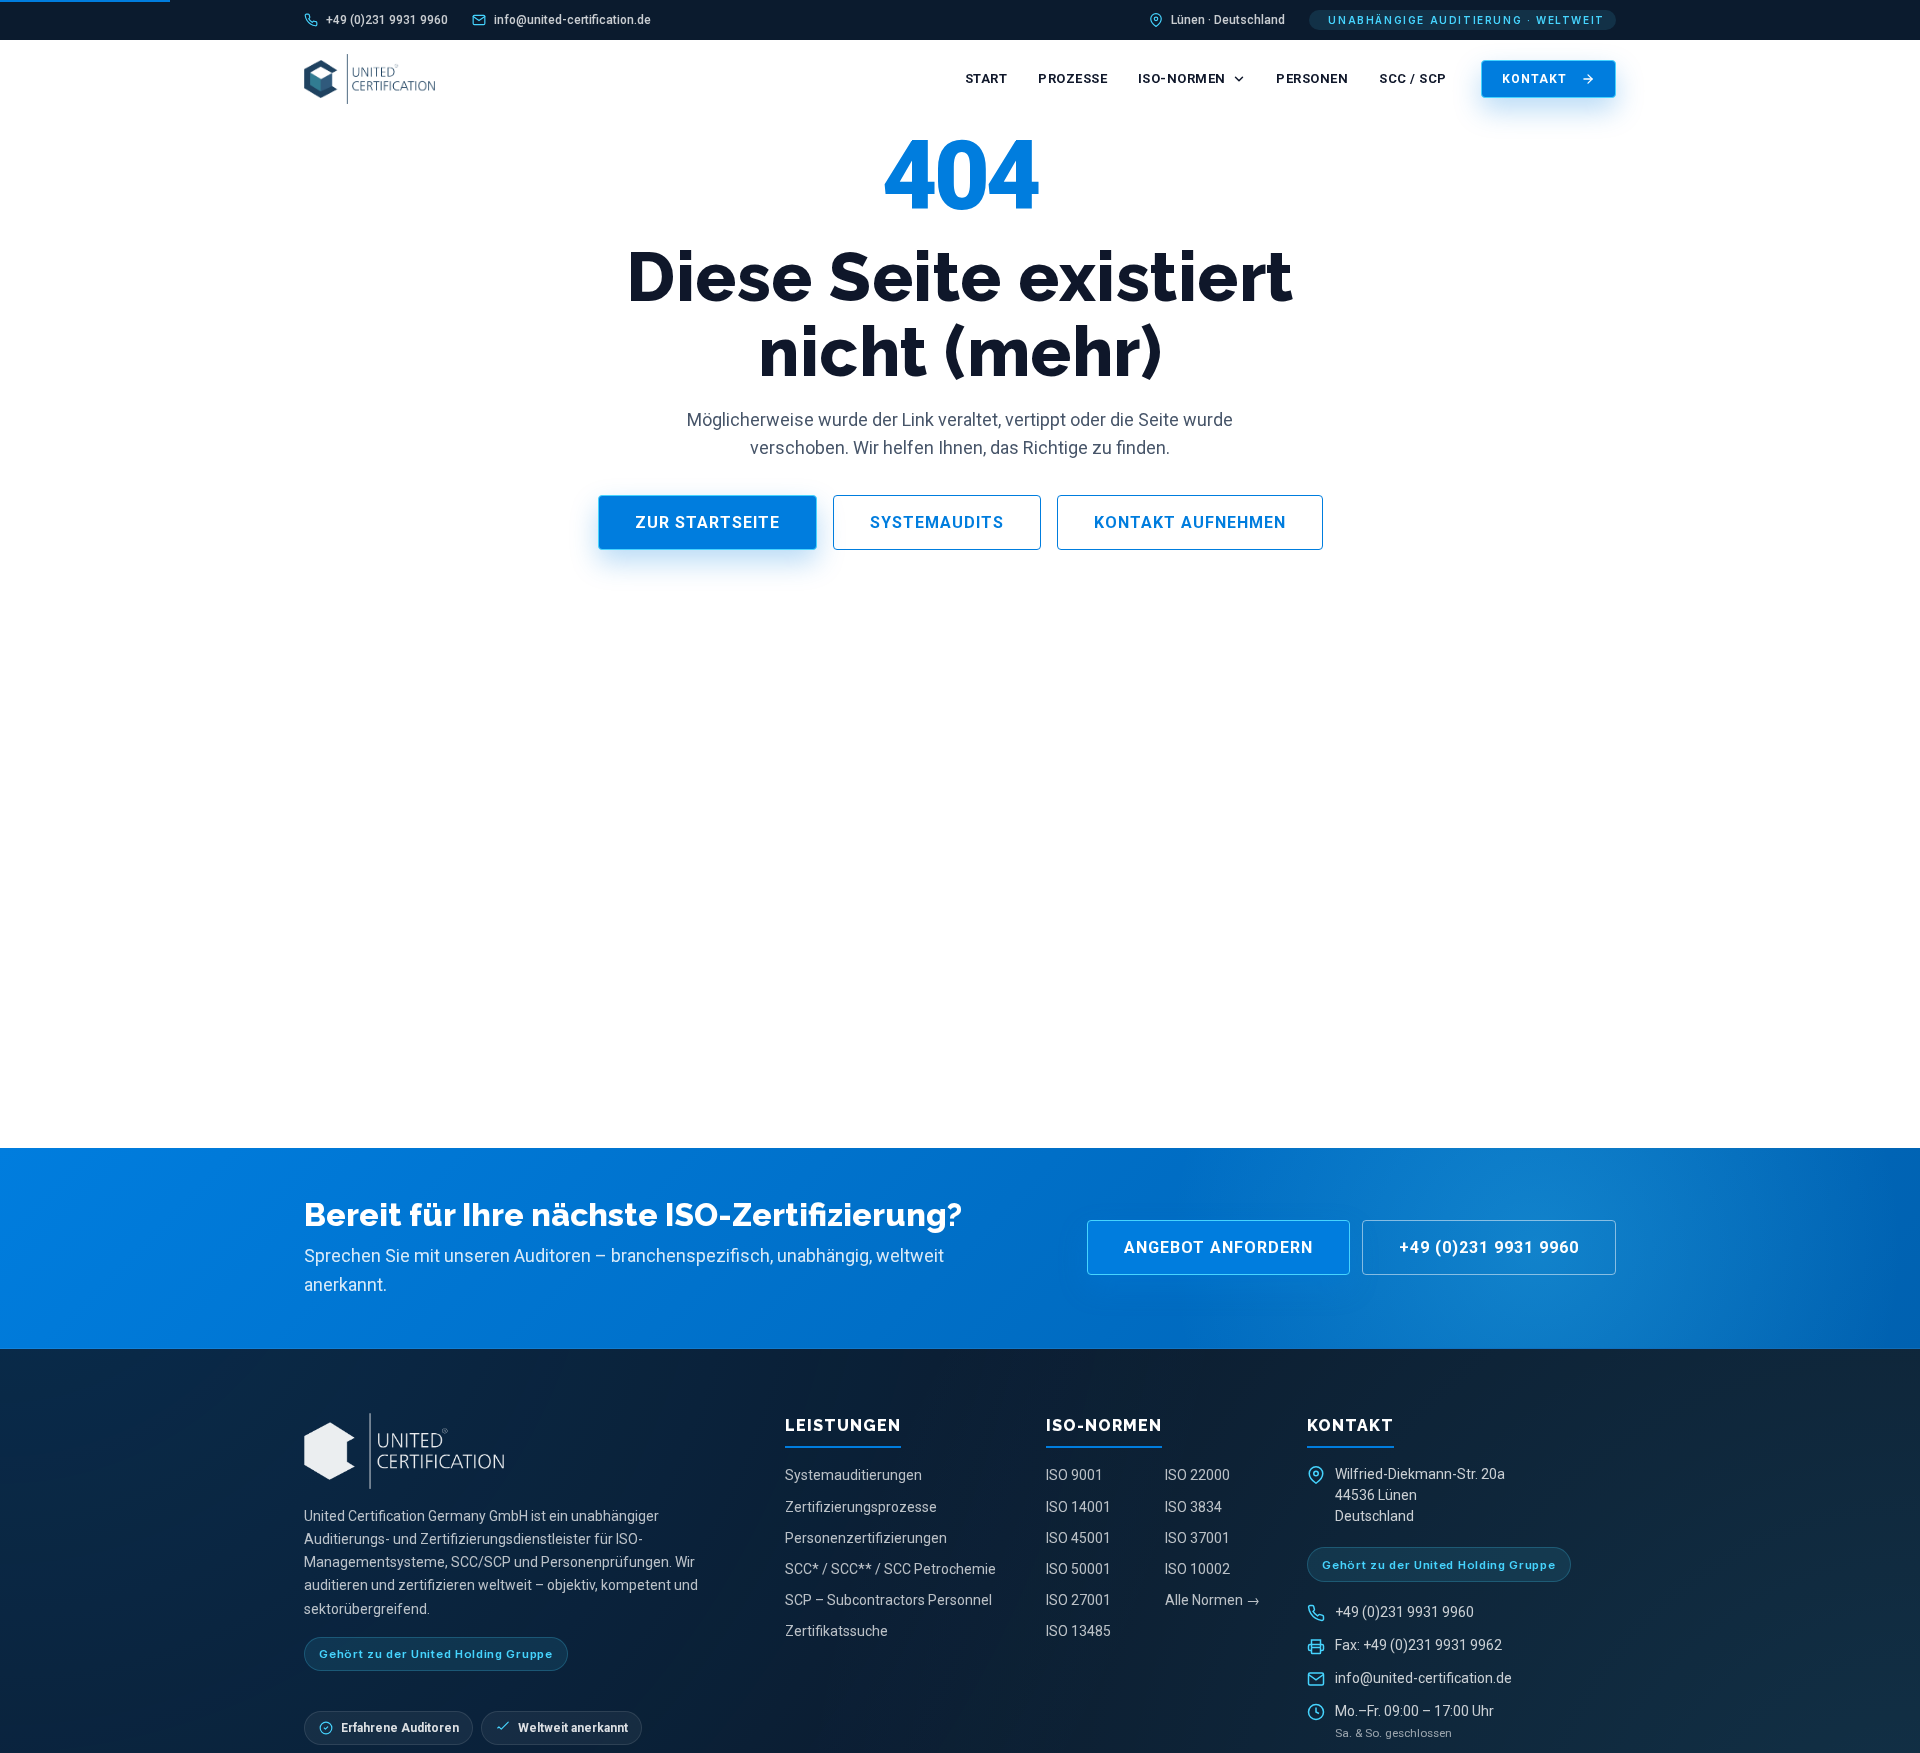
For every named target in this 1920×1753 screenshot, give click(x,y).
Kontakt (1534, 79)
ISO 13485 (1078, 1631)
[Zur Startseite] (524, 1451)
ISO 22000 (1197, 1475)
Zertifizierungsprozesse (861, 1507)
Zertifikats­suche (836, 1631)
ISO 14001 (1078, 1507)
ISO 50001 (1078, 1569)
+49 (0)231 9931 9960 (387, 20)
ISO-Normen (1182, 78)
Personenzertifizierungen (866, 1538)
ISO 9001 (1074, 1475)
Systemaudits (937, 522)
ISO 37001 (1197, 1538)
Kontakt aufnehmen (1190, 522)
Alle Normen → (1212, 1600)
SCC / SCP (1413, 78)
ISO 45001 (1078, 1538)
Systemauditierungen (853, 1475)
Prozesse (1072, 78)
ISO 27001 (1078, 1600)
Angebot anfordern (1218, 1247)
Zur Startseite (707, 522)
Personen (1312, 78)
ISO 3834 (1193, 1507)
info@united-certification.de (572, 20)
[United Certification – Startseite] (369, 79)
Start (986, 78)
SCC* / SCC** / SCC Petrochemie (890, 1569)
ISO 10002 (1197, 1569)
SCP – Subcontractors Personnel (888, 1600)
